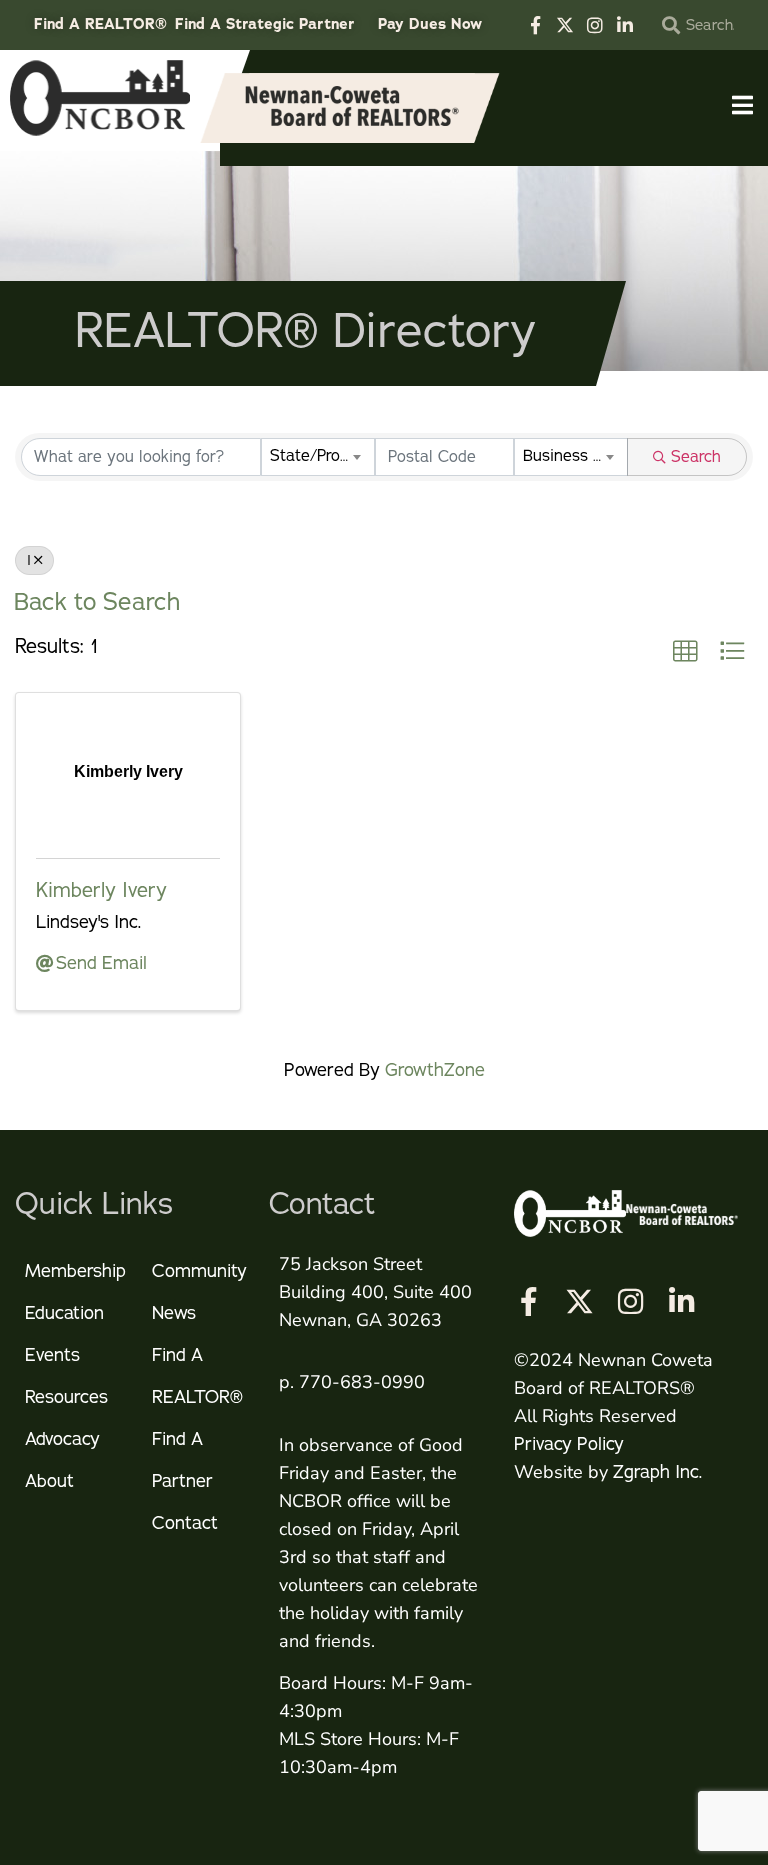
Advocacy (62, 1439)
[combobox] (318, 457)
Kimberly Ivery (101, 890)
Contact (185, 1523)
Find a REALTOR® (197, 1376)
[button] (685, 651)
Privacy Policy (569, 1444)
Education (64, 1313)
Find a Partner (182, 1460)
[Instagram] (595, 25)
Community (199, 1271)
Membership (75, 1271)
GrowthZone (435, 1070)
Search (696, 457)
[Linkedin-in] (625, 25)
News (174, 1313)
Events (52, 1355)
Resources (66, 1397)
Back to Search (97, 602)
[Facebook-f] (535, 25)
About (49, 1481)
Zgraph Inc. (657, 1472)
